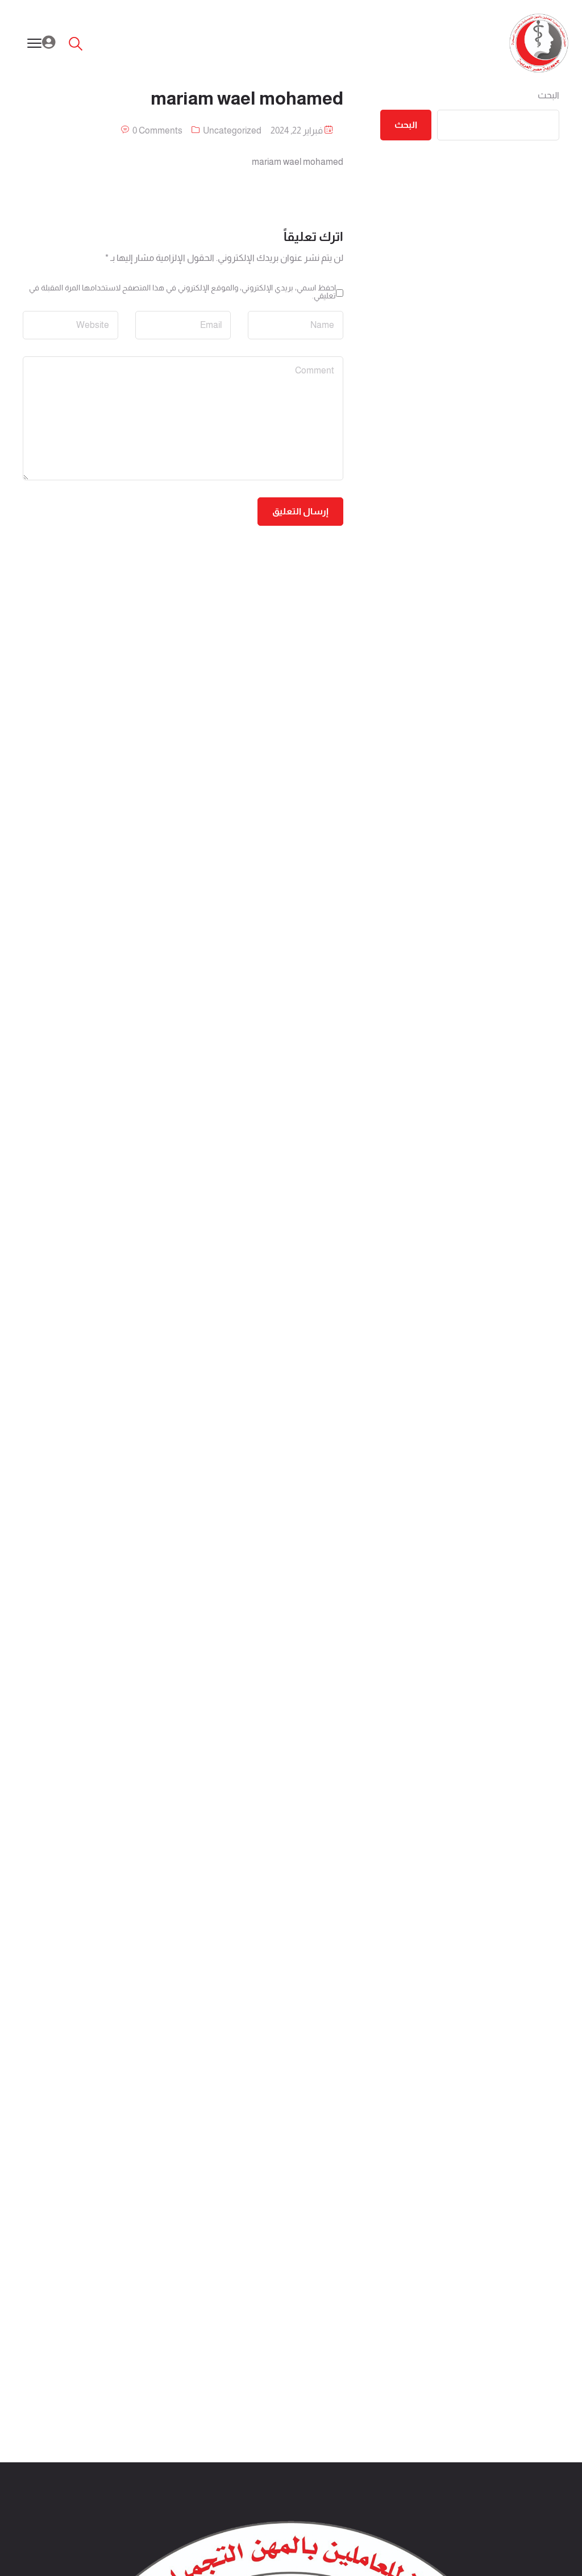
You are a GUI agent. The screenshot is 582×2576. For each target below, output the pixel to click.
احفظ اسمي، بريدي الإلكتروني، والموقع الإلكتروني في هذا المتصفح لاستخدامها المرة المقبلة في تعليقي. (182, 292)
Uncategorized (232, 130)
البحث (548, 95)
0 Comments (157, 130)
